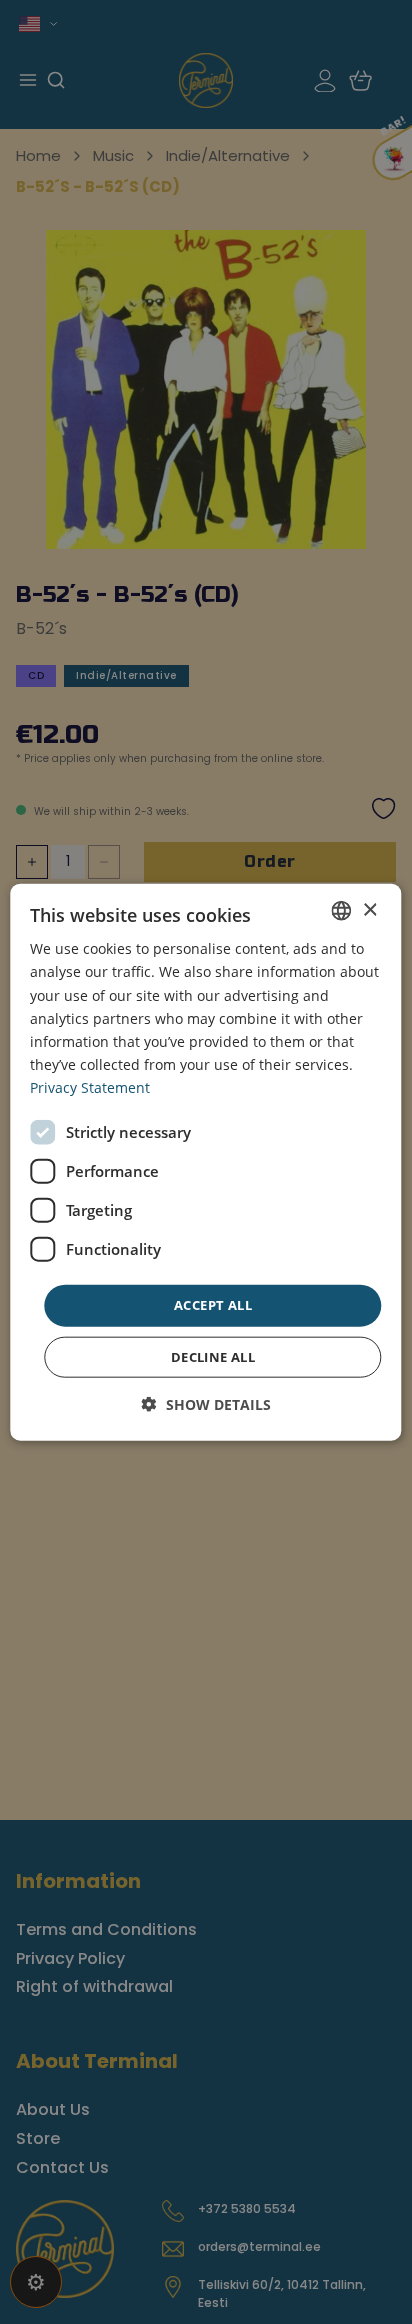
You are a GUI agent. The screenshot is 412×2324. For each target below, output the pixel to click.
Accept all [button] (213, 1305)
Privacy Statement (90, 1087)
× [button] (369, 909)
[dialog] (205, 1162)
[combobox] (342, 911)
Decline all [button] (213, 1356)
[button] (206, 1403)
